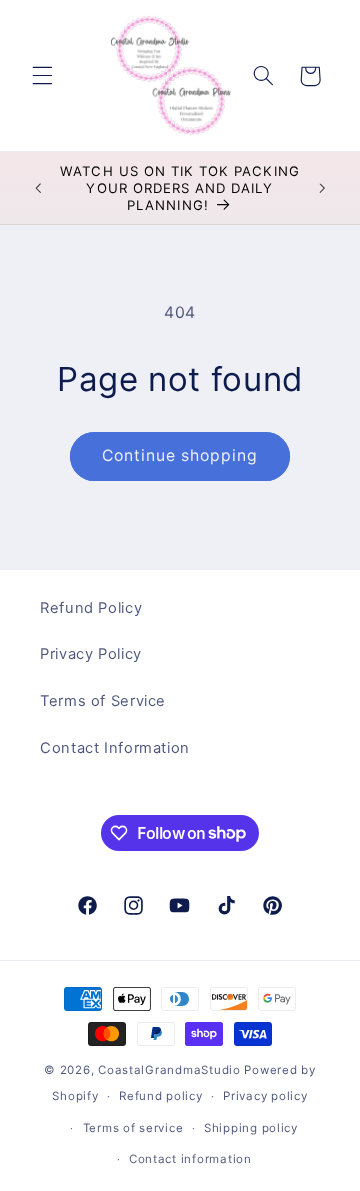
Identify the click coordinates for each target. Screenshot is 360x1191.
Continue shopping (180, 455)
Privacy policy (265, 1096)
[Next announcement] (322, 188)
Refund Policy (91, 608)
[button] (42, 76)
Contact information (190, 1159)
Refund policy (161, 1096)
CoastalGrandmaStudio (169, 1070)
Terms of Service (103, 701)
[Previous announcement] (38, 188)
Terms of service (133, 1128)
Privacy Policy (91, 654)
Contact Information (115, 748)
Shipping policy (251, 1128)
